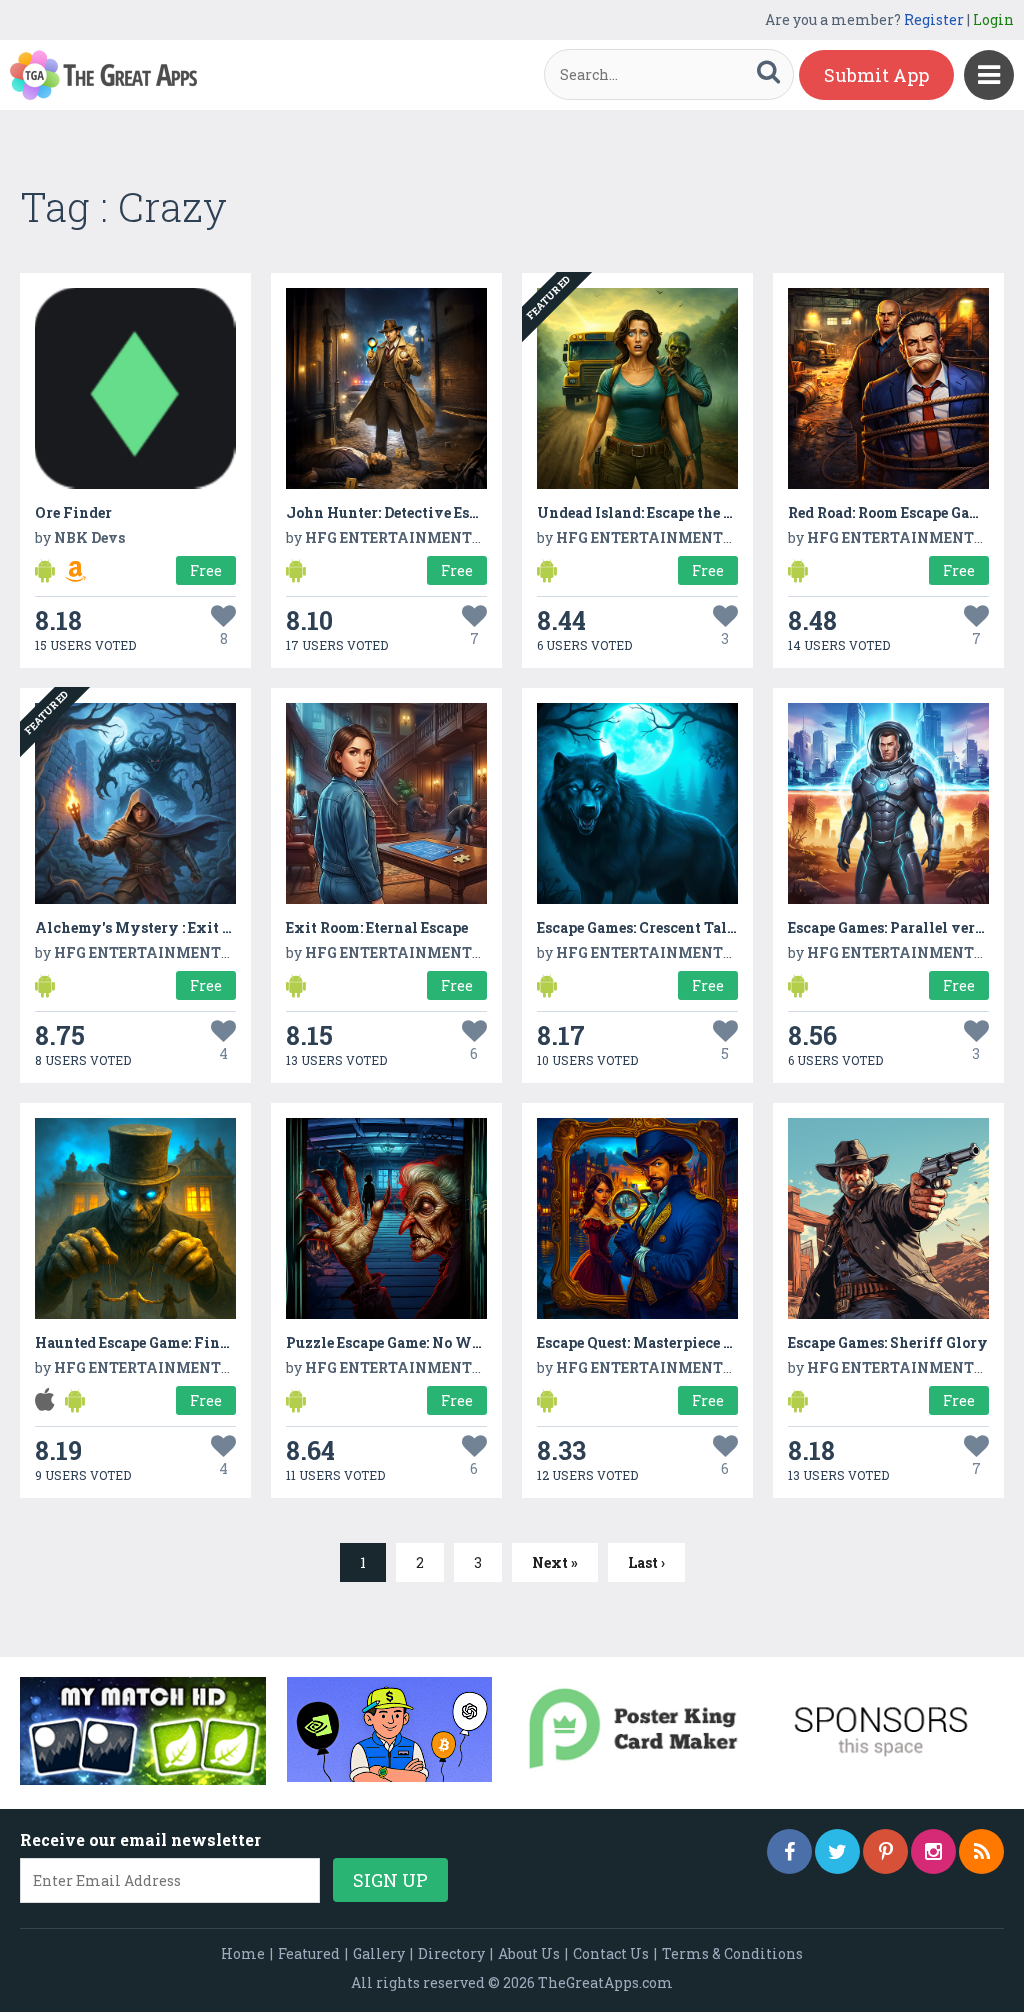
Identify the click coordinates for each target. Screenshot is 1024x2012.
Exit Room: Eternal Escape (377, 927)
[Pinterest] (885, 1851)
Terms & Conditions (732, 1953)
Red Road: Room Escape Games (892, 512)
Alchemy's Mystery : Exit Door (145, 927)
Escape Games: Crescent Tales (639, 927)
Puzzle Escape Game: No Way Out (403, 1342)
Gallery (379, 1953)
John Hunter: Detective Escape (393, 512)
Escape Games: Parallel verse (888, 927)
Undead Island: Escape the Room (650, 512)
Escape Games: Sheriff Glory (888, 1342)
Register (934, 19)
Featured (309, 1953)
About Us (529, 1953)
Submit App (876, 75)
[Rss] (981, 1851)
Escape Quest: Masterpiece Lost (645, 1342)
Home (243, 1953)
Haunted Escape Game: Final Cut (148, 1342)
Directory (451, 1953)
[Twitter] (837, 1851)
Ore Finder (73, 512)
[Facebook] (789, 1851)
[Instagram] (933, 1851)
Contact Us (611, 1953)
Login (993, 19)
